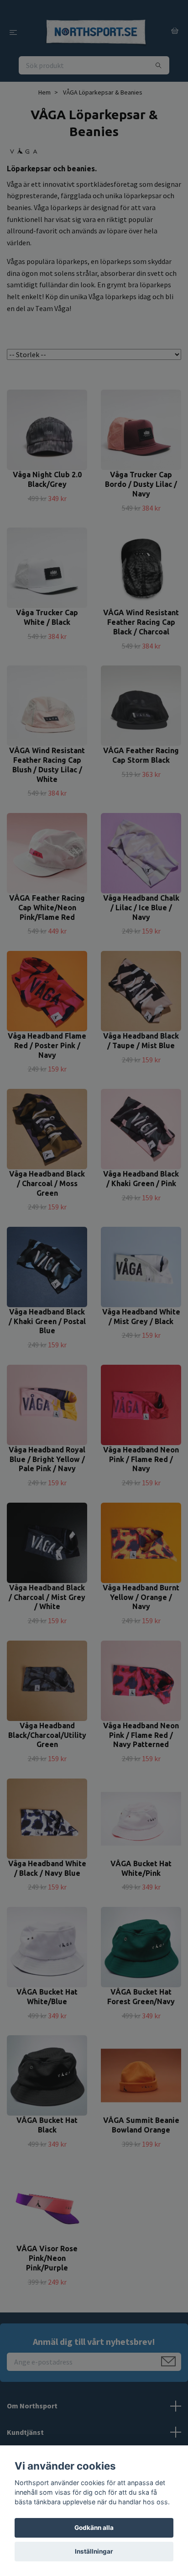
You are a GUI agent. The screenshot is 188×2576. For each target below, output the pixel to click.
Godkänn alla (94, 2528)
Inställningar (94, 2551)
